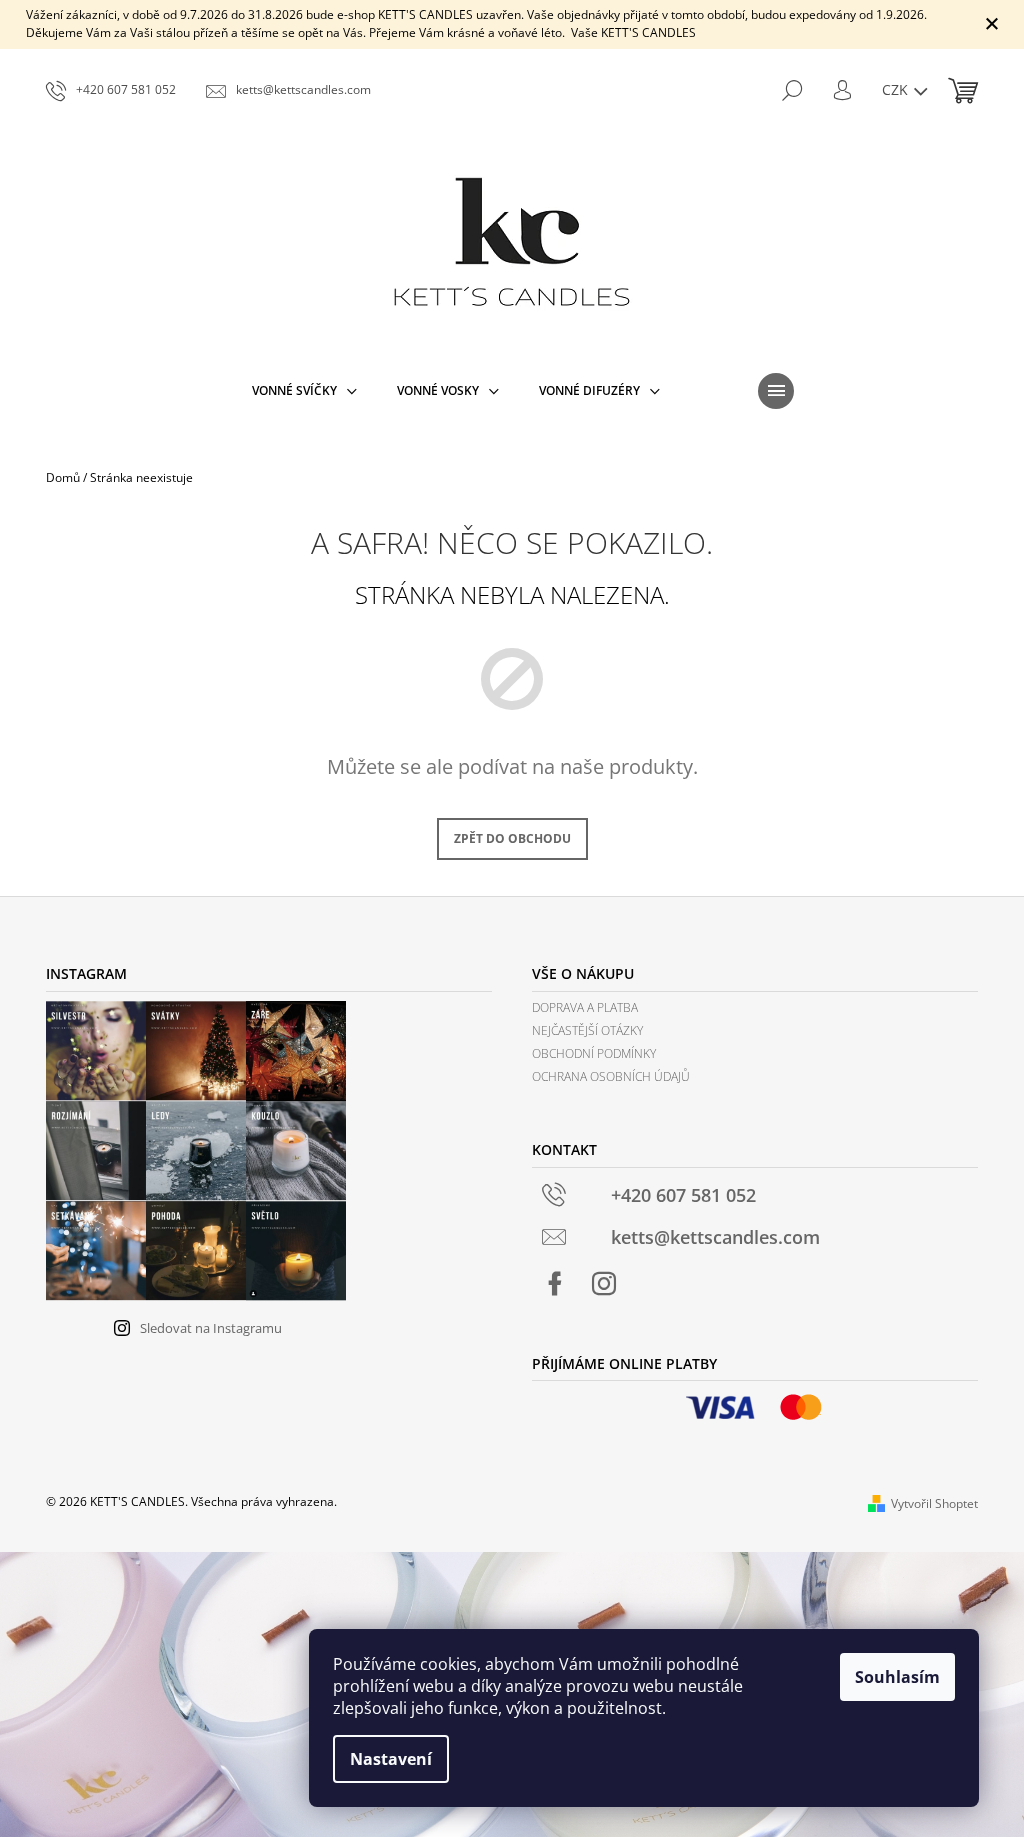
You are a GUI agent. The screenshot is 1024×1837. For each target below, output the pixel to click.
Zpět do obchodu (512, 838)
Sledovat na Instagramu (211, 1328)
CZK (897, 89)
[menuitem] (304, 391)
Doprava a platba (585, 1007)
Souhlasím (897, 1677)
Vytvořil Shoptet (934, 1503)
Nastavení (391, 1759)
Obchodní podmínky (594, 1053)
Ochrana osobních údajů (611, 1076)
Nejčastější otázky (587, 1030)
